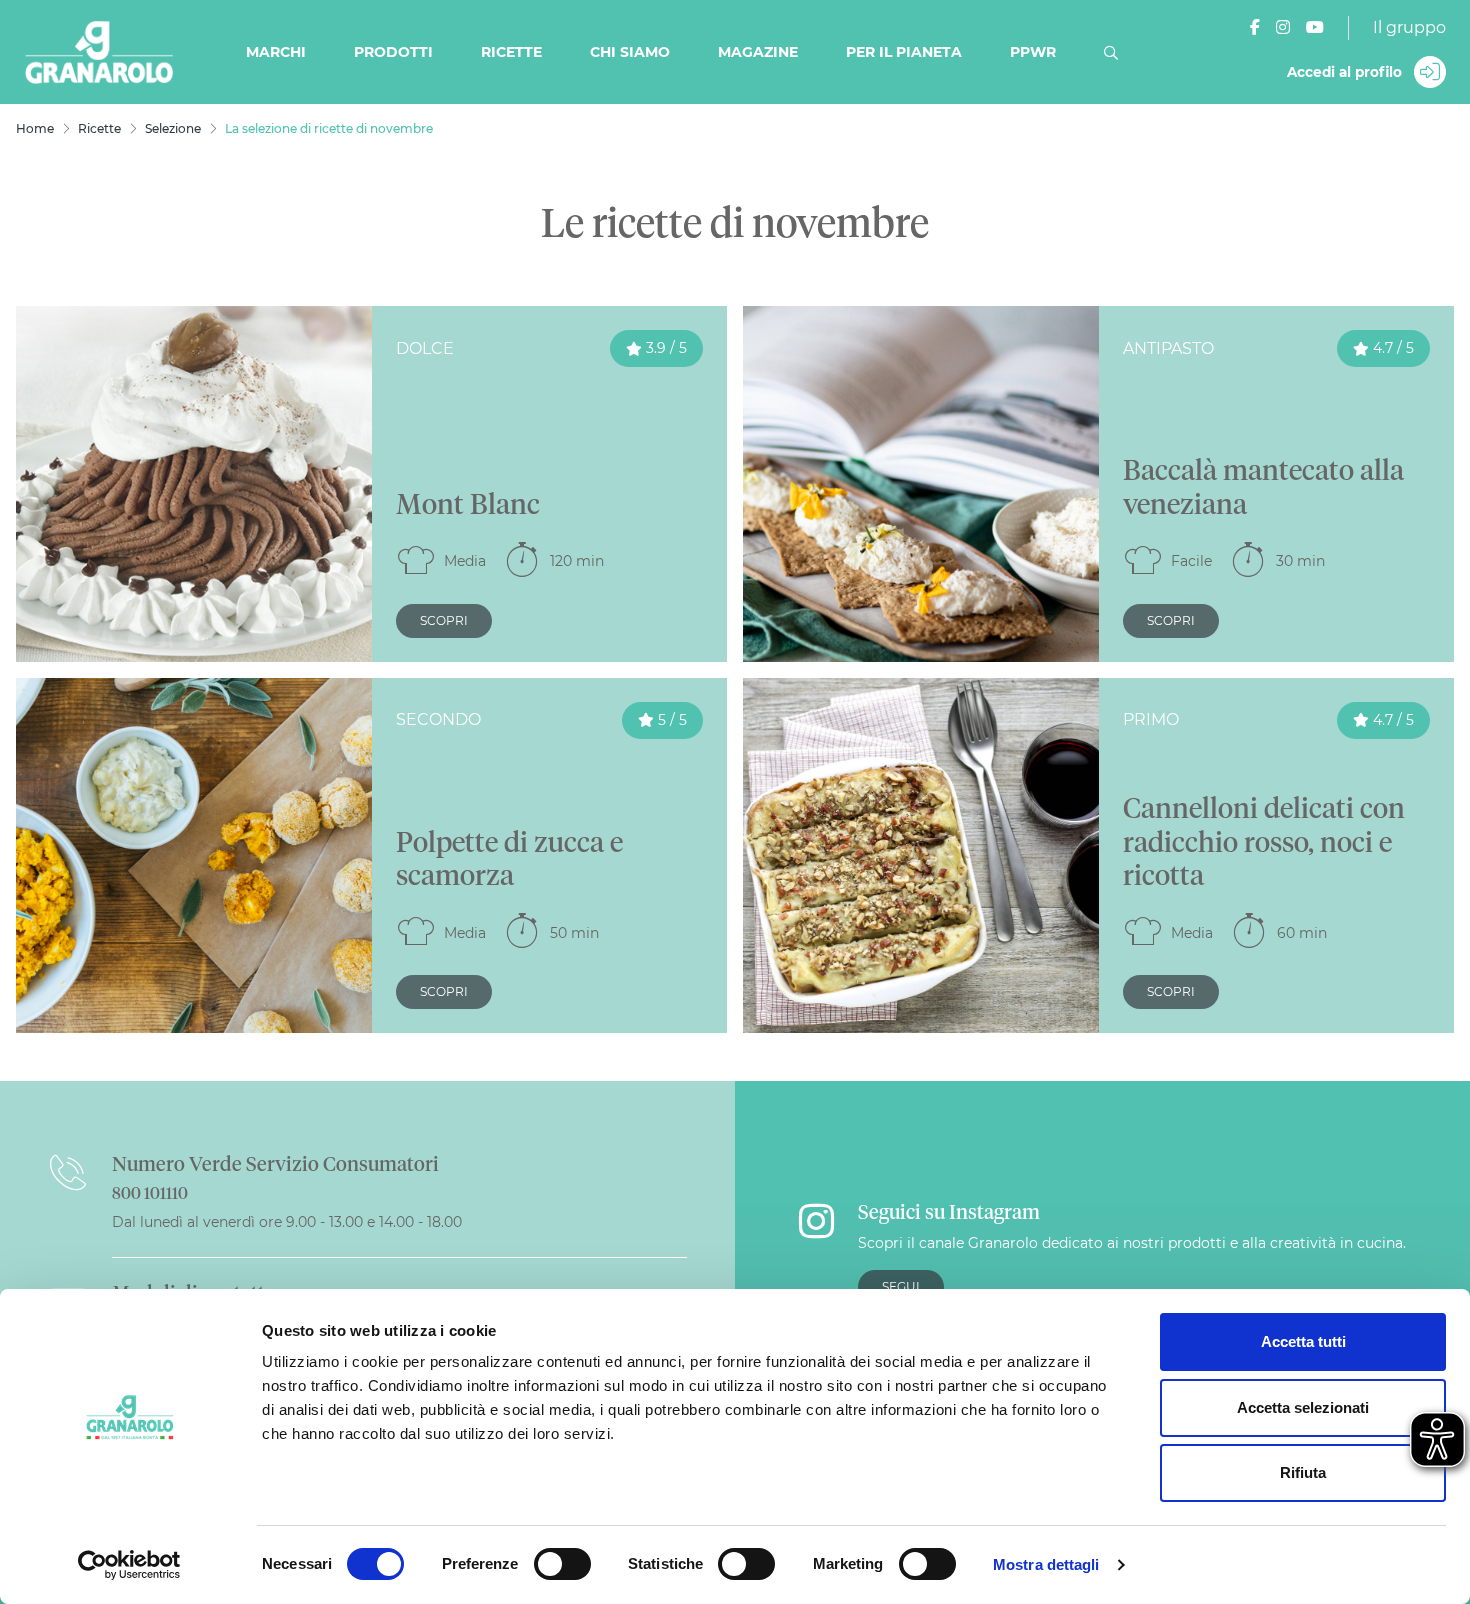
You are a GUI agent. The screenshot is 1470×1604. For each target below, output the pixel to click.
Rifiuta (1303, 1472)
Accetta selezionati (1303, 1407)
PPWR (1033, 52)
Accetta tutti (1303, 1341)
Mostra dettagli (1046, 1564)
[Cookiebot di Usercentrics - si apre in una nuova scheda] (129, 1565)
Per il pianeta (904, 52)
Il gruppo (1409, 27)
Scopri (444, 620)
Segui (901, 1286)
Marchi (276, 52)
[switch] (562, 1564)
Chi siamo (630, 52)
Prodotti (393, 52)
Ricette (511, 52)
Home (35, 128)
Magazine (758, 52)
